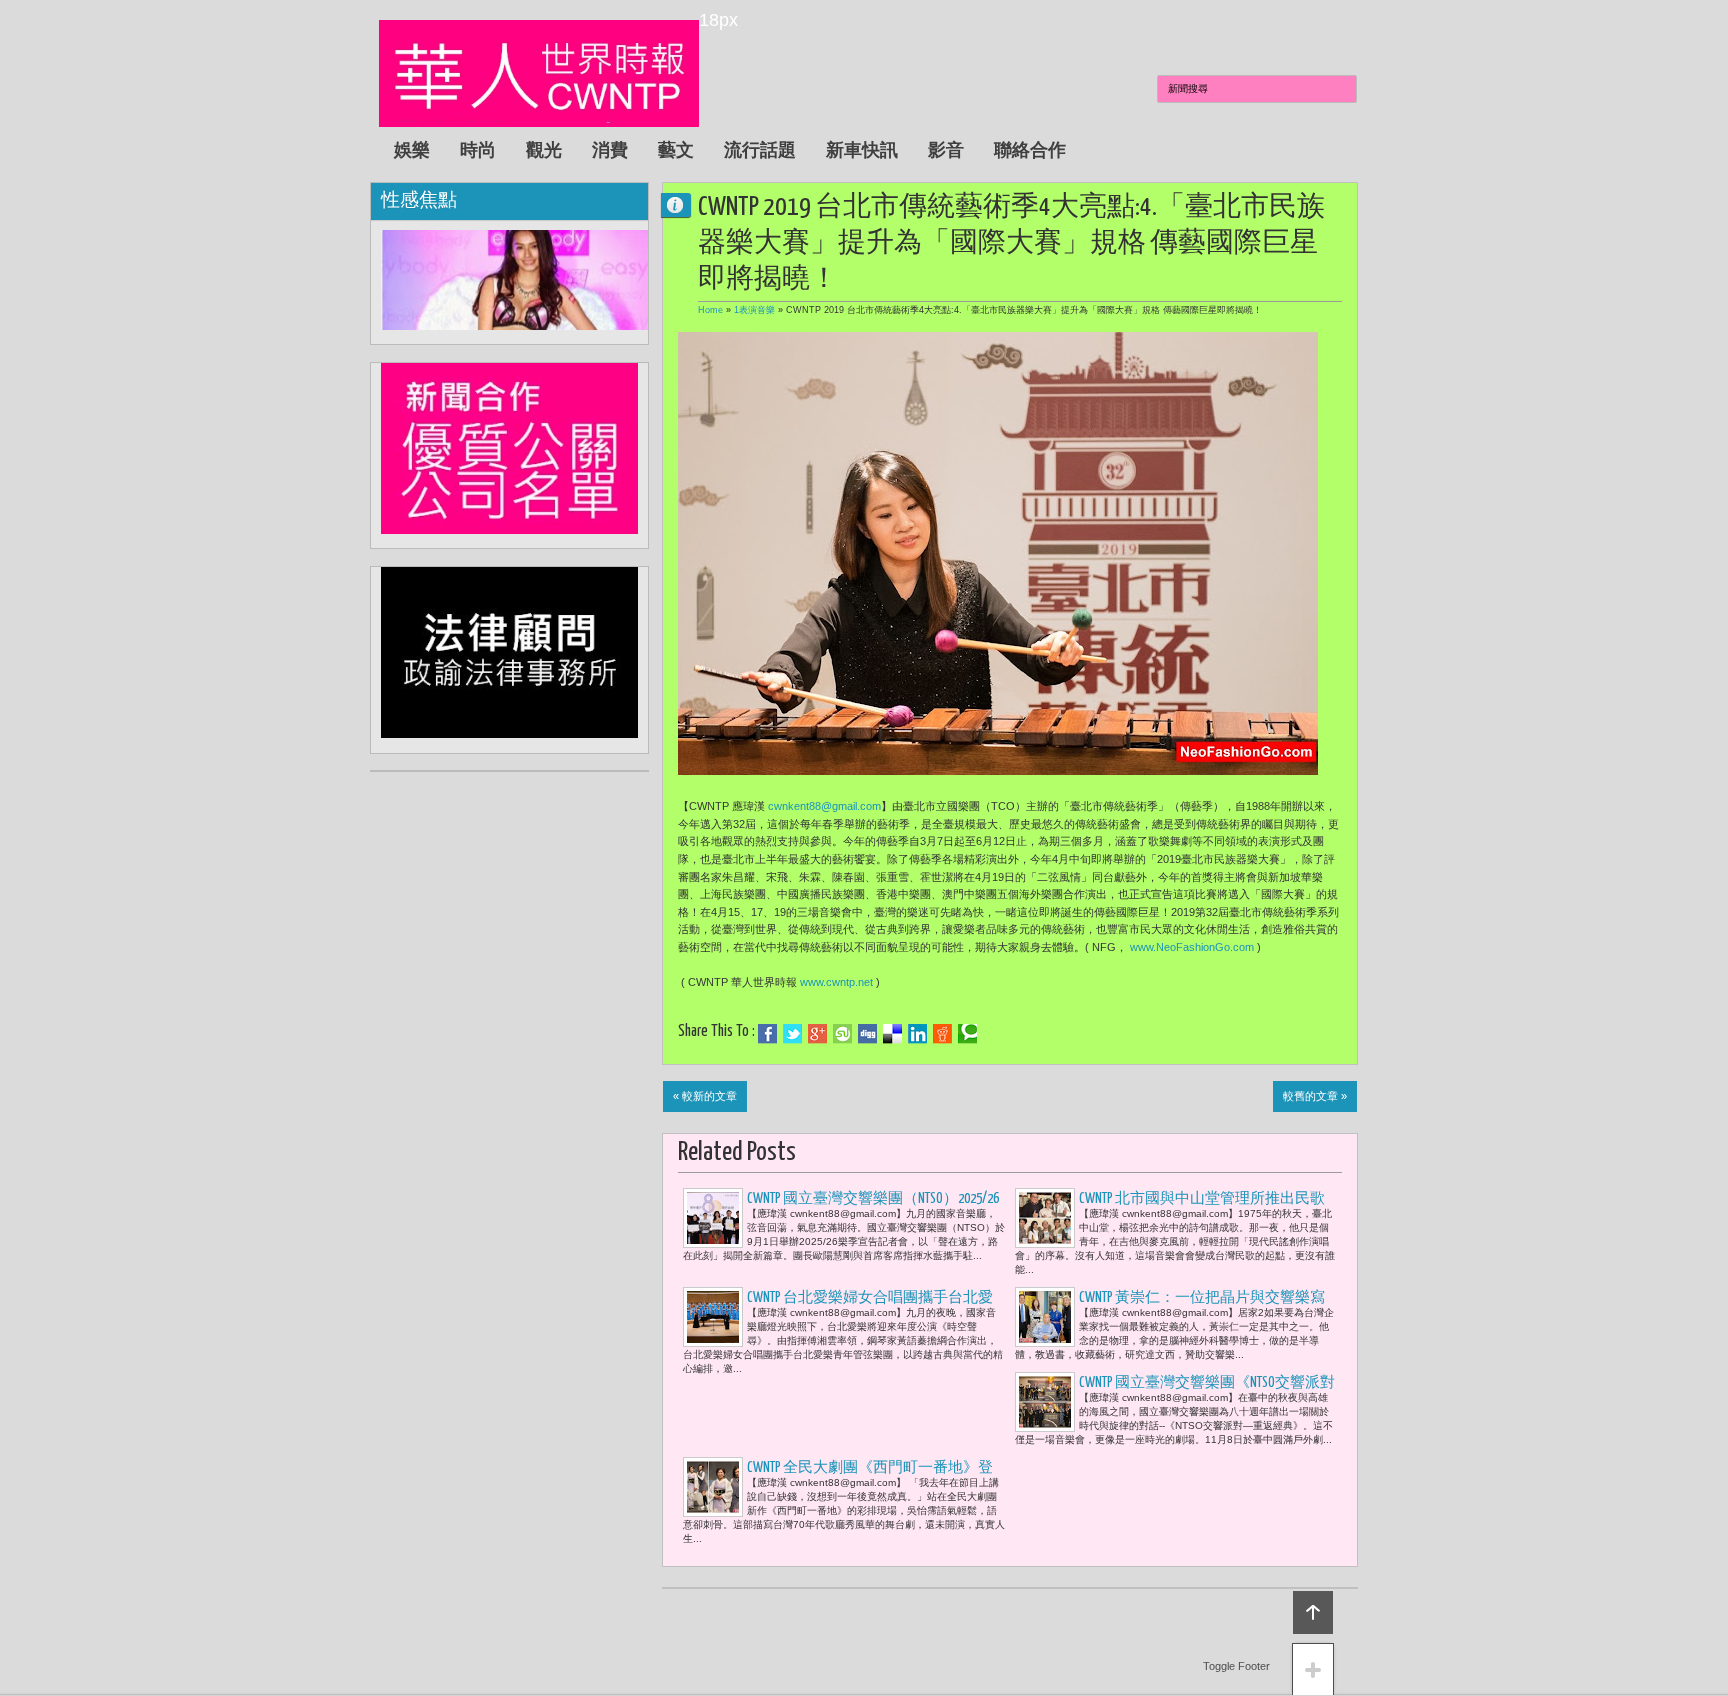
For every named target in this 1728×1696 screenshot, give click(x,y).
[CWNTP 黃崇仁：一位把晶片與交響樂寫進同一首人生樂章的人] (1045, 1317)
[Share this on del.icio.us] (892, 1034)
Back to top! (1313, 1612)
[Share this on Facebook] (767, 1034)
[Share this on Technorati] (967, 1034)
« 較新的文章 (705, 1096)
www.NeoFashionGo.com (1192, 947)
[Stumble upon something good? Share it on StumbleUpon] (842, 1034)
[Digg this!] (867, 1034)
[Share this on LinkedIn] (917, 1034)
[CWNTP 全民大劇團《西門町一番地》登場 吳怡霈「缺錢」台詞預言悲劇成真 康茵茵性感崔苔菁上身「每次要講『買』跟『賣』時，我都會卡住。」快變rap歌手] (713, 1487)
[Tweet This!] (792, 1034)
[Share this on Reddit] (942, 1034)
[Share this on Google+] (817, 1034)
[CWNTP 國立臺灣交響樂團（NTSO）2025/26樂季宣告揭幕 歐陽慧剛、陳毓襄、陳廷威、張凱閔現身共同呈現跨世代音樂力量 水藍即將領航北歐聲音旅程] (713, 1218)
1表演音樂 (754, 310)
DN (684, 204)
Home (710, 310)
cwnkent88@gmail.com (824, 806)
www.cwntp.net (836, 982)
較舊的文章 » (1315, 1096)
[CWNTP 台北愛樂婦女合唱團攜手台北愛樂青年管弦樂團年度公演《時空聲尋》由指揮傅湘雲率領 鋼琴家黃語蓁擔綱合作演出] (713, 1317)
